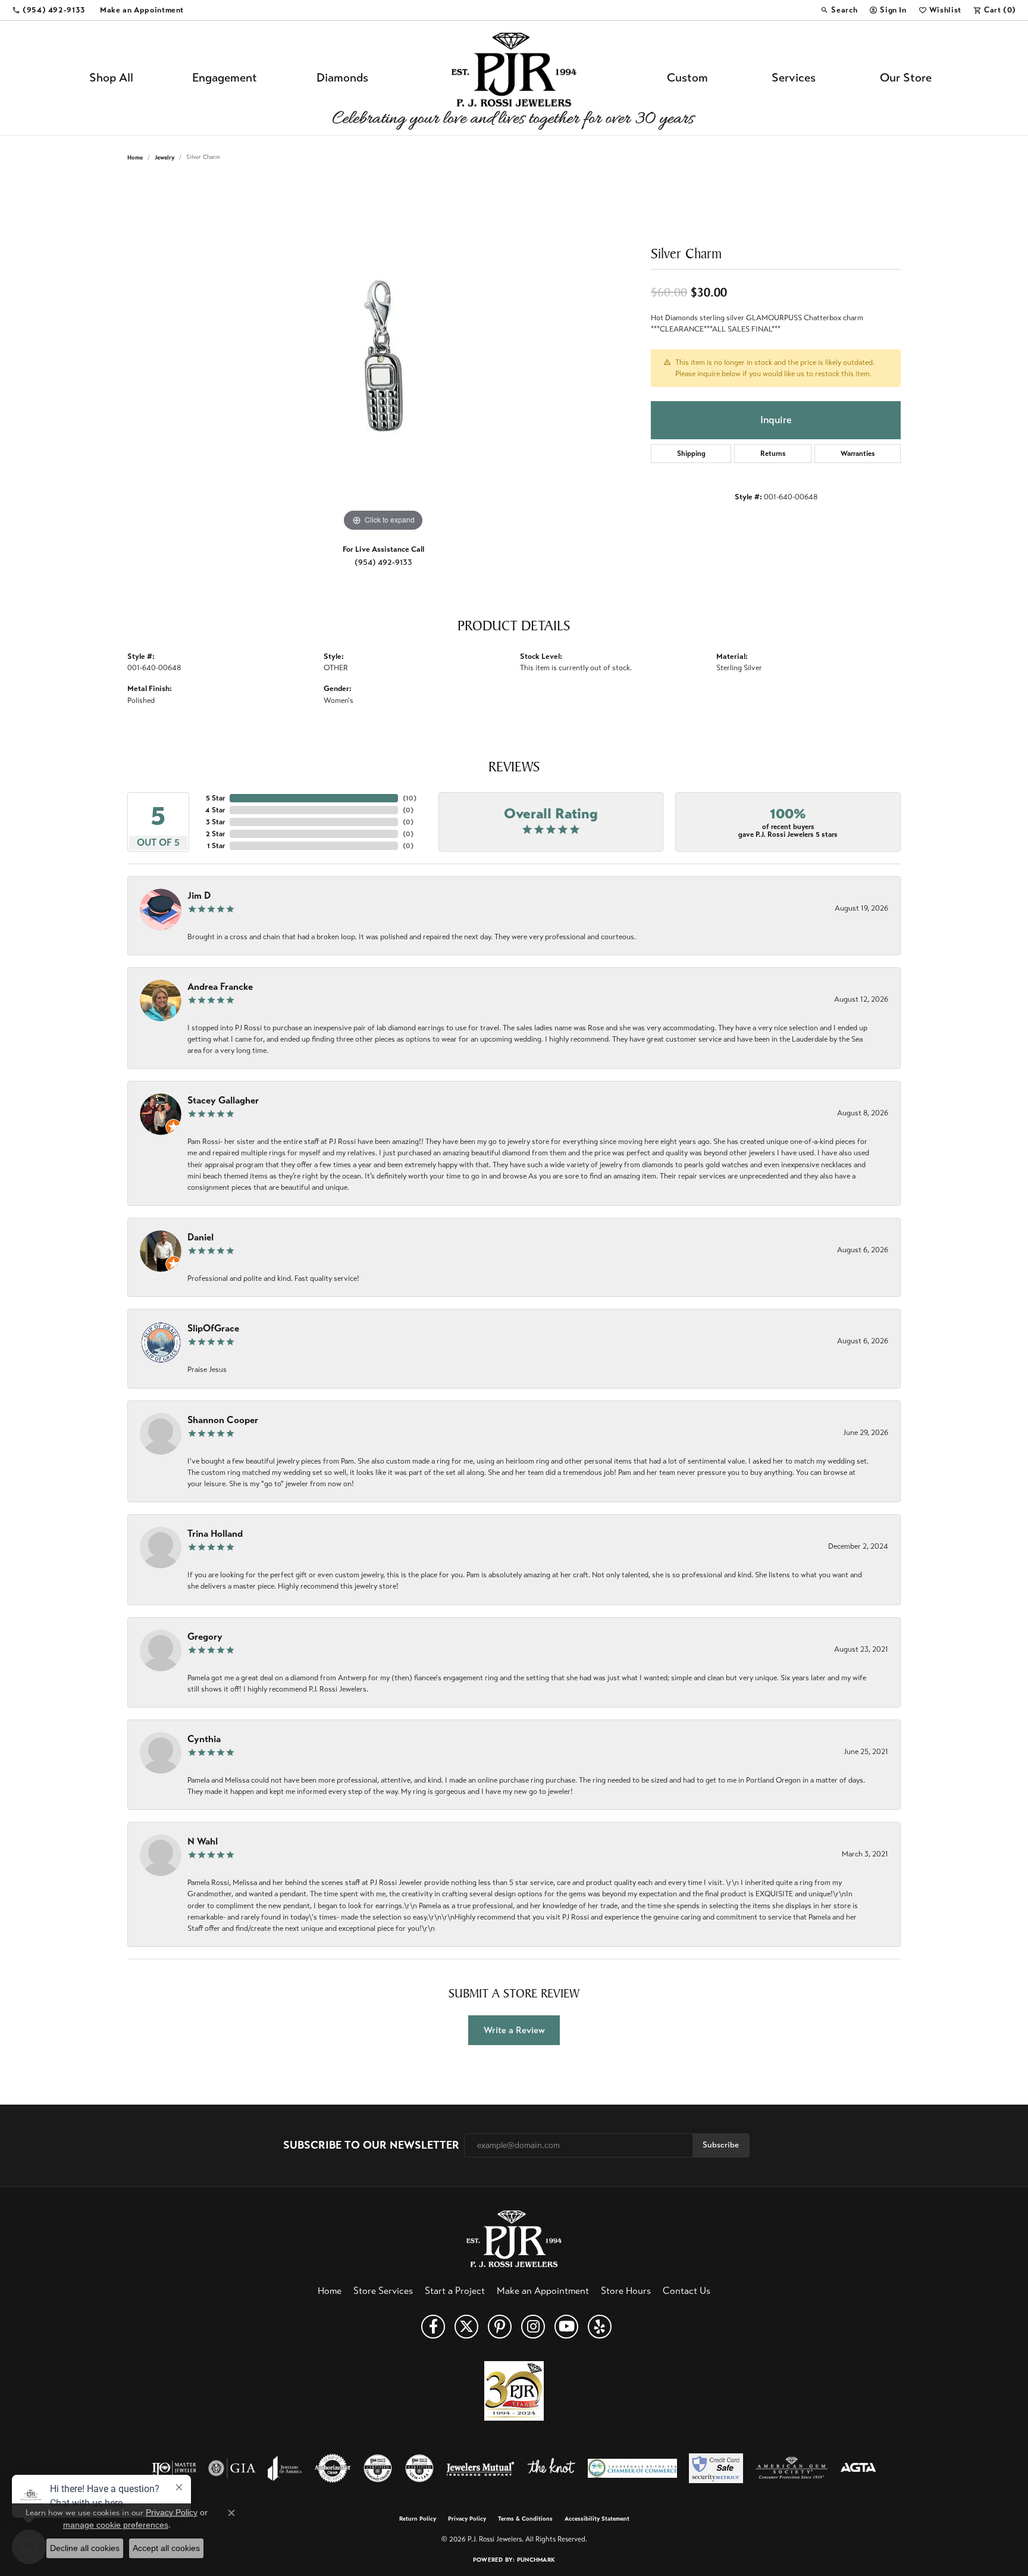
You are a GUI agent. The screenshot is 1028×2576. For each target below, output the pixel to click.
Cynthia (204, 1739)
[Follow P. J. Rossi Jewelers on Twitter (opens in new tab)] (466, 2327)
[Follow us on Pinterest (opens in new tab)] (500, 2327)
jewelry (164, 157)
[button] (839, 10)
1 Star (216, 846)
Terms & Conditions (525, 2519)
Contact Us (687, 2291)
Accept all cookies (166, 2548)
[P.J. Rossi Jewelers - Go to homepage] (514, 2238)
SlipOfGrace (213, 1328)
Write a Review (514, 2030)
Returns (773, 454)
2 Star (215, 834)
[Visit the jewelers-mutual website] (480, 2468)
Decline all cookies (85, 2548)
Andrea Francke (220, 987)
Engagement (225, 78)
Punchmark (536, 2560)
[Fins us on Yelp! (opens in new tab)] (600, 2327)
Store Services (383, 2291)
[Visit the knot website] (551, 2468)
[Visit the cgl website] (419, 2468)
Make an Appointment (543, 2291)
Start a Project (455, 2291)
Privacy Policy (467, 2519)
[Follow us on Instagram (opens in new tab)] (533, 2327)
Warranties (858, 454)
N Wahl (203, 1841)
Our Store (906, 78)
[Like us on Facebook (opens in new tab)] (433, 2327)
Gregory (205, 1636)
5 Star (215, 798)
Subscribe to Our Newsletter (371, 2145)
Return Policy (418, 2519)
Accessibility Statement (597, 2519)
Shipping (691, 454)
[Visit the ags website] (792, 2468)
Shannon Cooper (223, 1420)
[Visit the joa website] (285, 2468)
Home (135, 157)
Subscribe (721, 2145)
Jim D (199, 895)
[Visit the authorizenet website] (333, 2468)
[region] (383, 356)
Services (794, 78)
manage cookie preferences (116, 2525)
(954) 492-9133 (383, 562)
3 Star (215, 822)
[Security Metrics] (716, 2468)
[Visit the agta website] (858, 2468)
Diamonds (342, 78)
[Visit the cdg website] (378, 2468)
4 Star (215, 810)
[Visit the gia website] (232, 2468)
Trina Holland (215, 1534)
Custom (687, 78)
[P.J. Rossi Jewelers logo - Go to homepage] (514, 78)
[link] (49, 10)
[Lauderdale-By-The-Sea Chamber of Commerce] (632, 2468)
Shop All (111, 78)
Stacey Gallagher (223, 1100)
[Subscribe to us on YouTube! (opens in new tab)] (566, 2327)
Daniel (200, 1237)
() (410, 798)
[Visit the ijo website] (174, 2468)
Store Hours (626, 2291)
